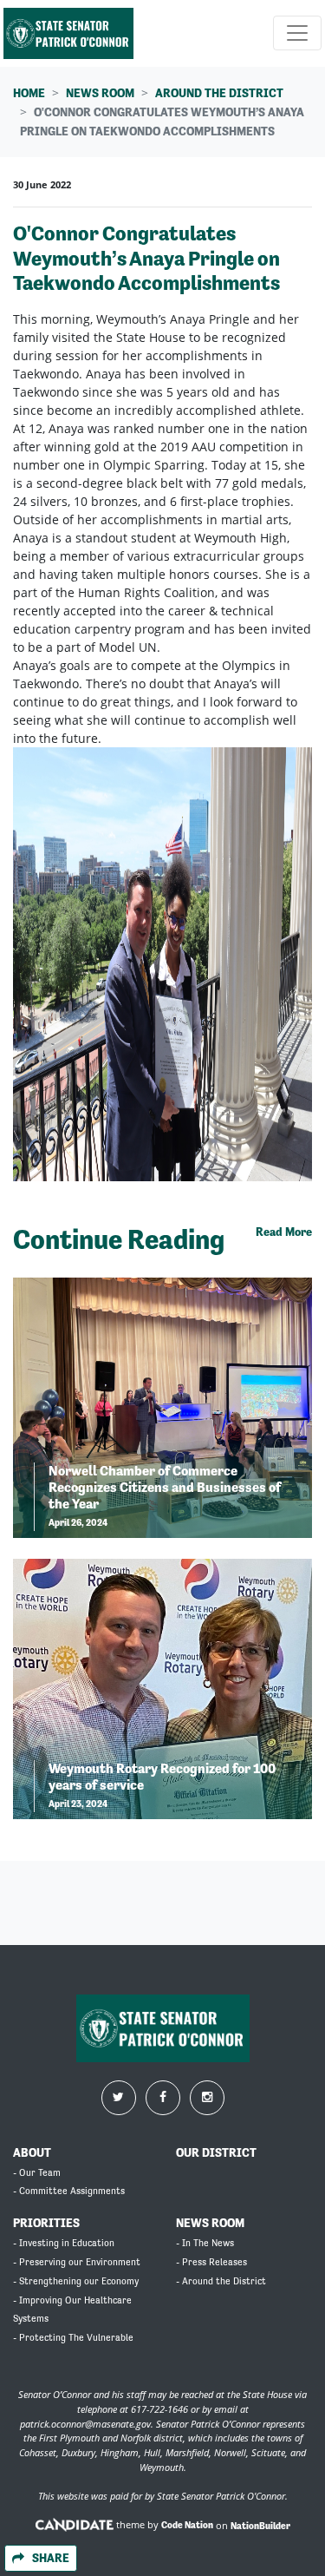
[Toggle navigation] (297, 33)
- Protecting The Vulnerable (73, 2338)
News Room (100, 93)
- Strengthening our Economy (76, 2281)
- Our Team (37, 2173)
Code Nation (187, 2525)
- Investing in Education (64, 2243)
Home (29, 93)
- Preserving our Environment (77, 2262)
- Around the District (221, 2281)
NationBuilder (260, 2525)
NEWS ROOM (210, 2223)
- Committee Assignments (69, 2191)
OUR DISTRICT (216, 2152)
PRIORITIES (46, 2223)
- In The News (205, 2243)
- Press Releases (211, 2262)
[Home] (68, 33)
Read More (284, 1232)
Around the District (219, 93)
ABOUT (32, 2152)
